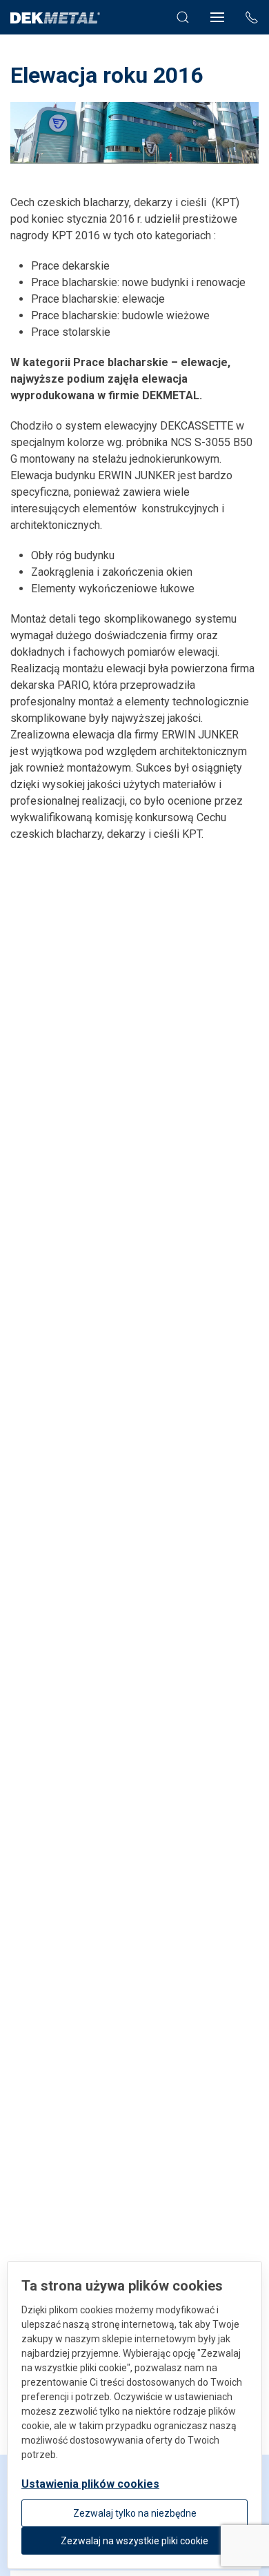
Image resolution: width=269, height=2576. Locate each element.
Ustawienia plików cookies (90, 2484)
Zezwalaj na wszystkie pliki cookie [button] (134, 2541)
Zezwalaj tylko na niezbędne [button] (135, 2513)
